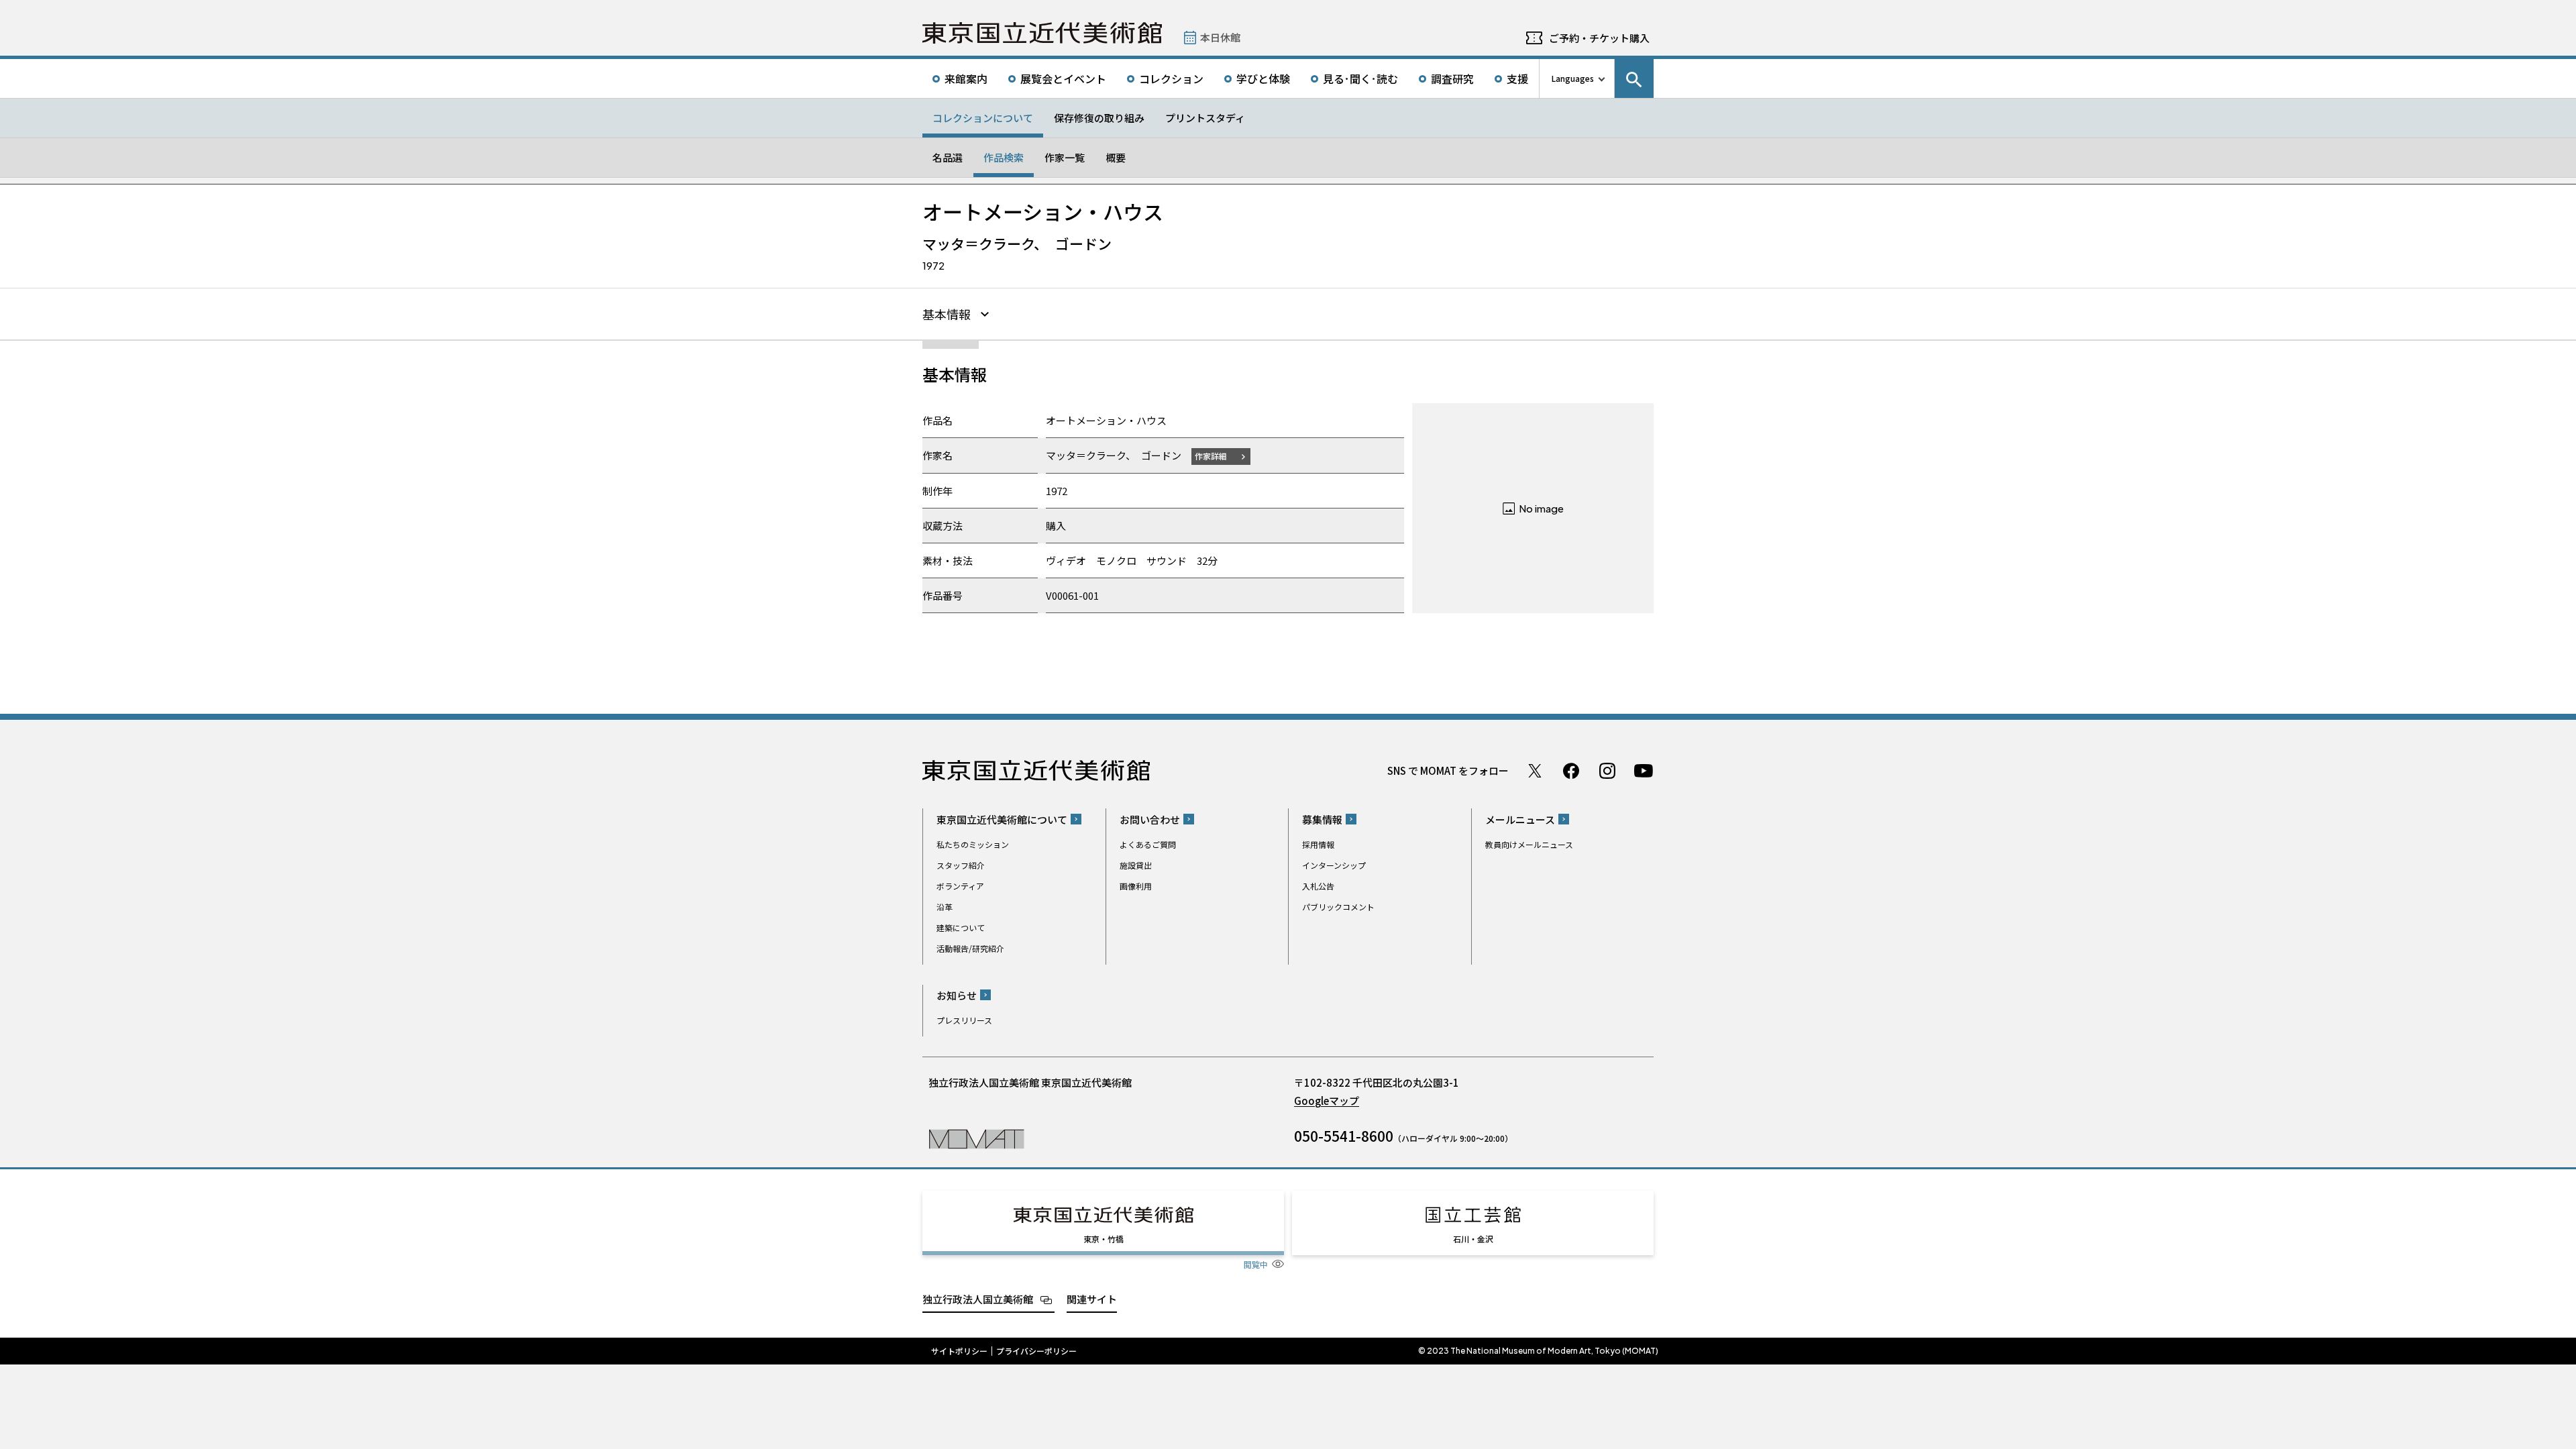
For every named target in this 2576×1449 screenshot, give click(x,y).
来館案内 (966, 78)
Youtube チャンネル (1644, 771)
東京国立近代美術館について (1002, 819)
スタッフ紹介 (961, 865)
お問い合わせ (1150, 819)
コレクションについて (983, 118)
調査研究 (1452, 78)
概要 (1116, 157)
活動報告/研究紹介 (970, 948)
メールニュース (1520, 819)
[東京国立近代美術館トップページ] (1042, 33)
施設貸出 (1136, 865)
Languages (1573, 78)
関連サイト (1092, 1299)
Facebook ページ (1571, 771)
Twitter (1535, 771)
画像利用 (1136, 886)
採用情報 (1318, 844)
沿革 (945, 907)
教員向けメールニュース (1529, 844)
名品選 (948, 157)
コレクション (1171, 78)
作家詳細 (1211, 456)
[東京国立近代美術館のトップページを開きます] (976, 1138)
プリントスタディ (1205, 118)
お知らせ (957, 995)
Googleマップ (1327, 1101)
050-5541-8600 (1344, 1136)
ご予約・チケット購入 (1599, 38)
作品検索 (1004, 157)
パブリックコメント (1338, 907)
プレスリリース (964, 1020)
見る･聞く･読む (1360, 78)
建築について (961, 927)
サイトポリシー (959, 1351)
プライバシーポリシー (1036, 1351)
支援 (1517, 78)
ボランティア (960, 886)
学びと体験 (1263, 78)
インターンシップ (1334, 865)
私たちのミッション (973, 844)
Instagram (1607, 771)
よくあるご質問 (1148, 844)
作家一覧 (1065, 157)
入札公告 (1318, 886)
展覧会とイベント (1063, 78)
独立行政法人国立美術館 (978, 1299)
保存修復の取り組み (1099, 118)
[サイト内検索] (1634, 78)
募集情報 (1322, 819)
